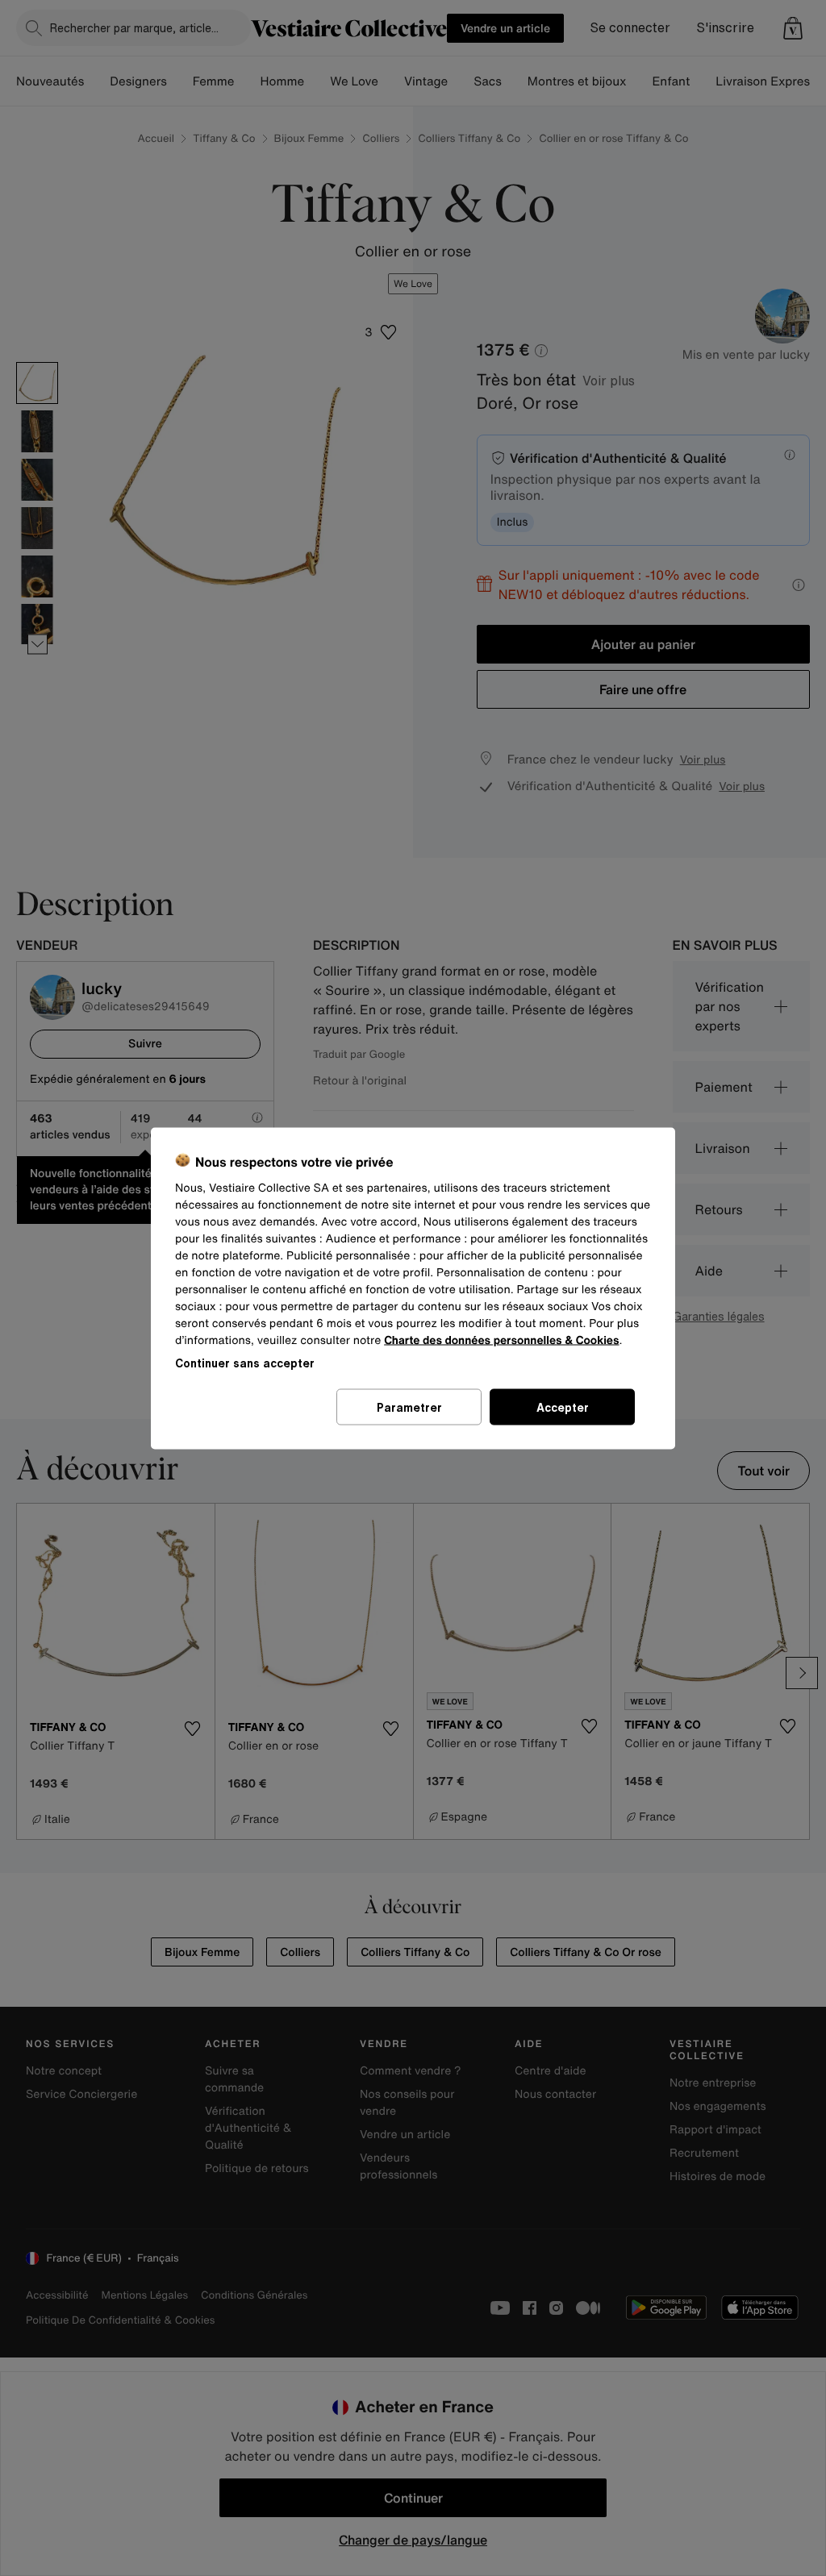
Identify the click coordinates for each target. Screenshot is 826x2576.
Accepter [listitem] (563, 1407)
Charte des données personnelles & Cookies (501, 1340)
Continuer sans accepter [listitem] (245, 1362)
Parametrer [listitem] (409, 1407)
